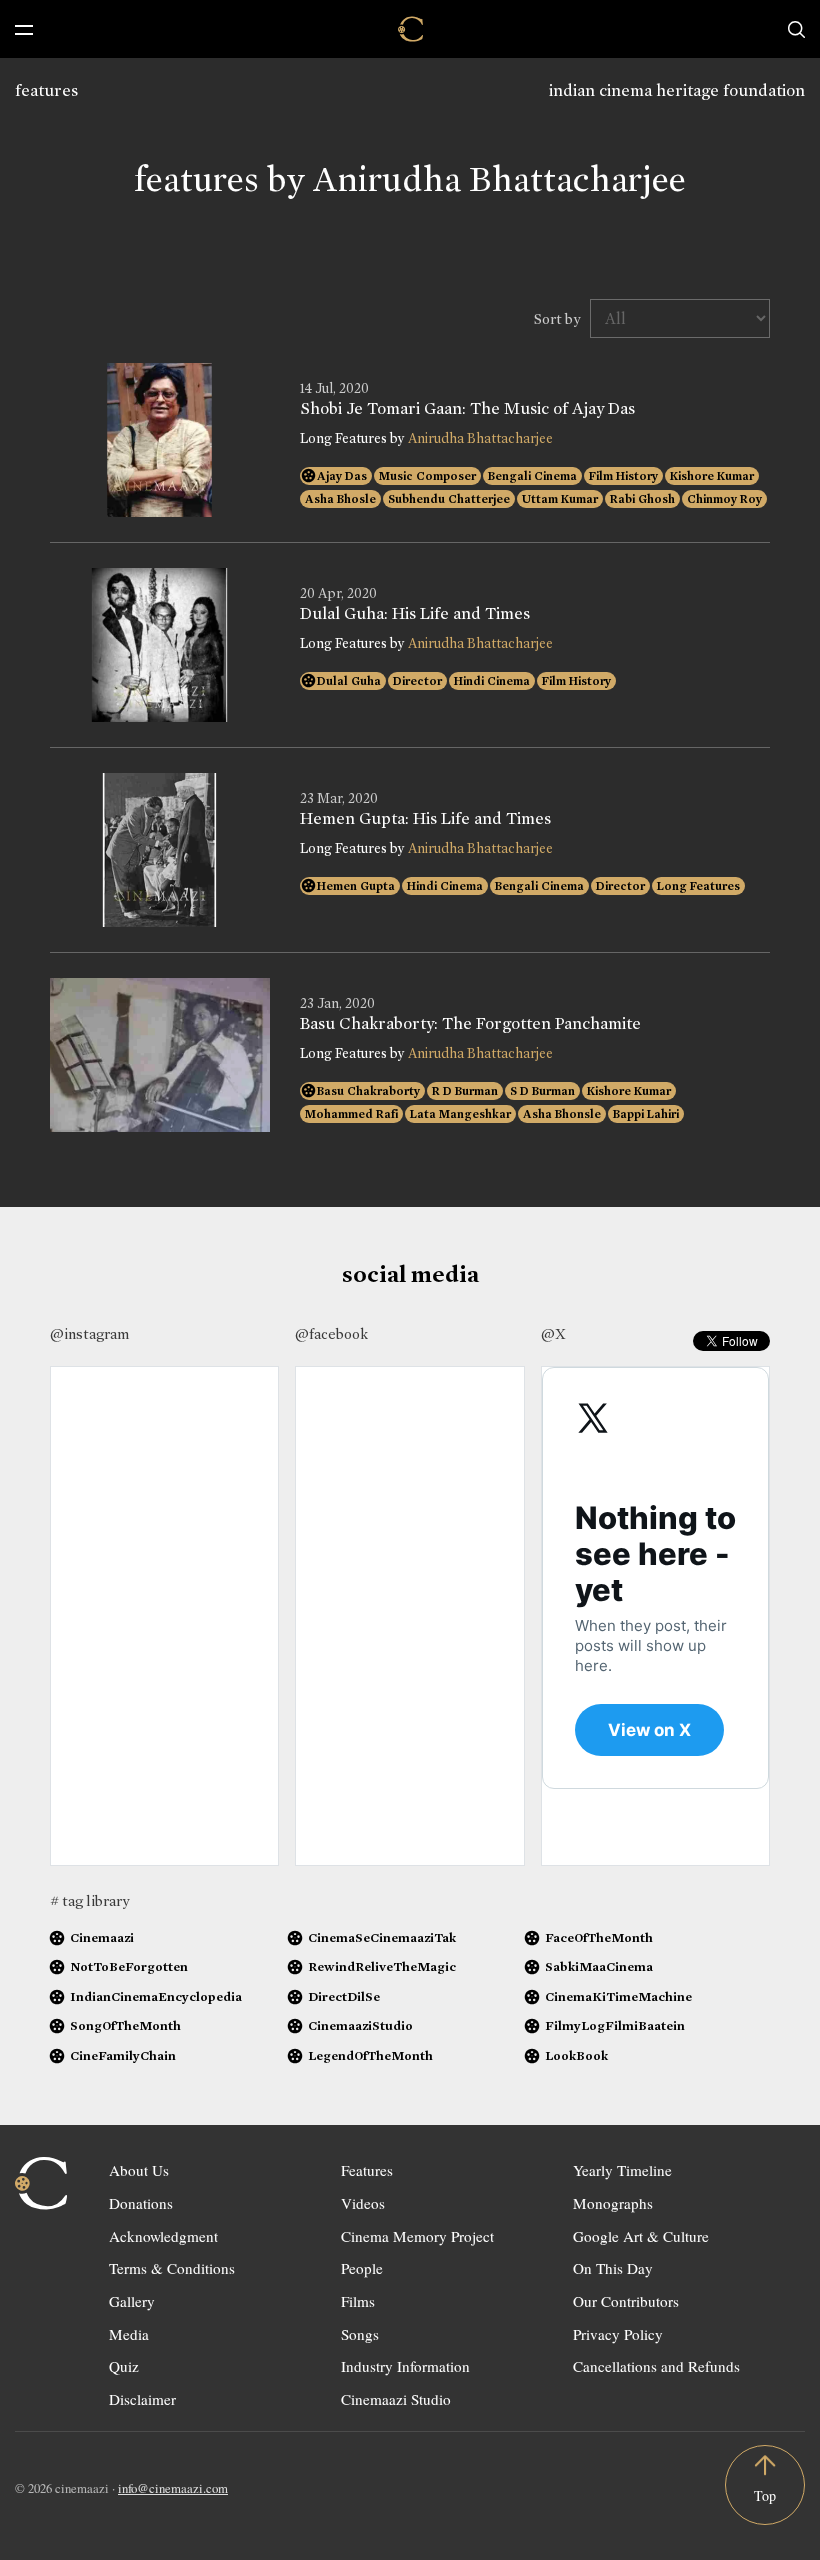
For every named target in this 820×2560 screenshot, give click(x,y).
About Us (139, 2170)
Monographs (613, 2203)
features (46, 90)
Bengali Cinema (532, 476)
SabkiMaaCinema (599, 1966)
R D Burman (465, 1091)
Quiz (124, 2366)
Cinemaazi (102, 1937)
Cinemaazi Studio (396, 2399)
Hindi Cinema (492, 681)
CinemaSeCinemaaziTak (382, 1937)
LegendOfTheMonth (370, 2055)
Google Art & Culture (641, 2236)
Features (367, 2170)
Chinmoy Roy (724, 499)
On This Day (613, 2268)
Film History (623, 476)
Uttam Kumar (560, 499)
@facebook (331, 1334)
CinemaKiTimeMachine (618, 1996)
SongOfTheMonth (125, 2025)
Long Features (698, 886)
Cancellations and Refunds (656, 2366)
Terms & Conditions (172, 2268)
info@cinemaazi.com (173, 2488)
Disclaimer (142, 2399)
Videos (363, 2203)
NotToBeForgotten (129, 1966)
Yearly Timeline (622, 2170)
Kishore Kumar (712, 476)
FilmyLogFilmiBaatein (615, 2025)
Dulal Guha (349, 681)
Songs (360, 2334)
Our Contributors (626, 2301)
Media (129, 2334)
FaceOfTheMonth (599, 1937)
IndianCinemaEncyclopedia (156, 1996)
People (362, 2268)
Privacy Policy (618, 2334)
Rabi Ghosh (642, 499)
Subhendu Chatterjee (449, 499)
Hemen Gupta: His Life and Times (425, 819)
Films (358, 2301)
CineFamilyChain (123, 2055)
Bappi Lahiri (646, 1114)
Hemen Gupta (356, 886)
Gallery (132, 2301)
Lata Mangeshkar (460, 1114)
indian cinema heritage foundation (677, 90)
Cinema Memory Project (417, 2236)
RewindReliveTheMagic (382, 1966)
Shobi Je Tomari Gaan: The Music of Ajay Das (467, 408)
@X (553, 1334)
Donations (141, 2203)
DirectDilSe (344, 1996)
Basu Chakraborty (368, 1091)
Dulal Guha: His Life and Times (415, 613)
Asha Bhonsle (562, 1114)
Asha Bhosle (340, 499)
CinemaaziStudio (360, 2025)
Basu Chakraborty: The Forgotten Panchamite (470, 1024)
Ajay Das (342, 476)
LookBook (576, 2055)
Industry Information (405, 2366)
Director (417, 681)
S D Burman (542, 1091)
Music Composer (427, 476)
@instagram (89, 1334)
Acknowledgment (163, 2236)
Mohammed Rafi (351, 1114)
